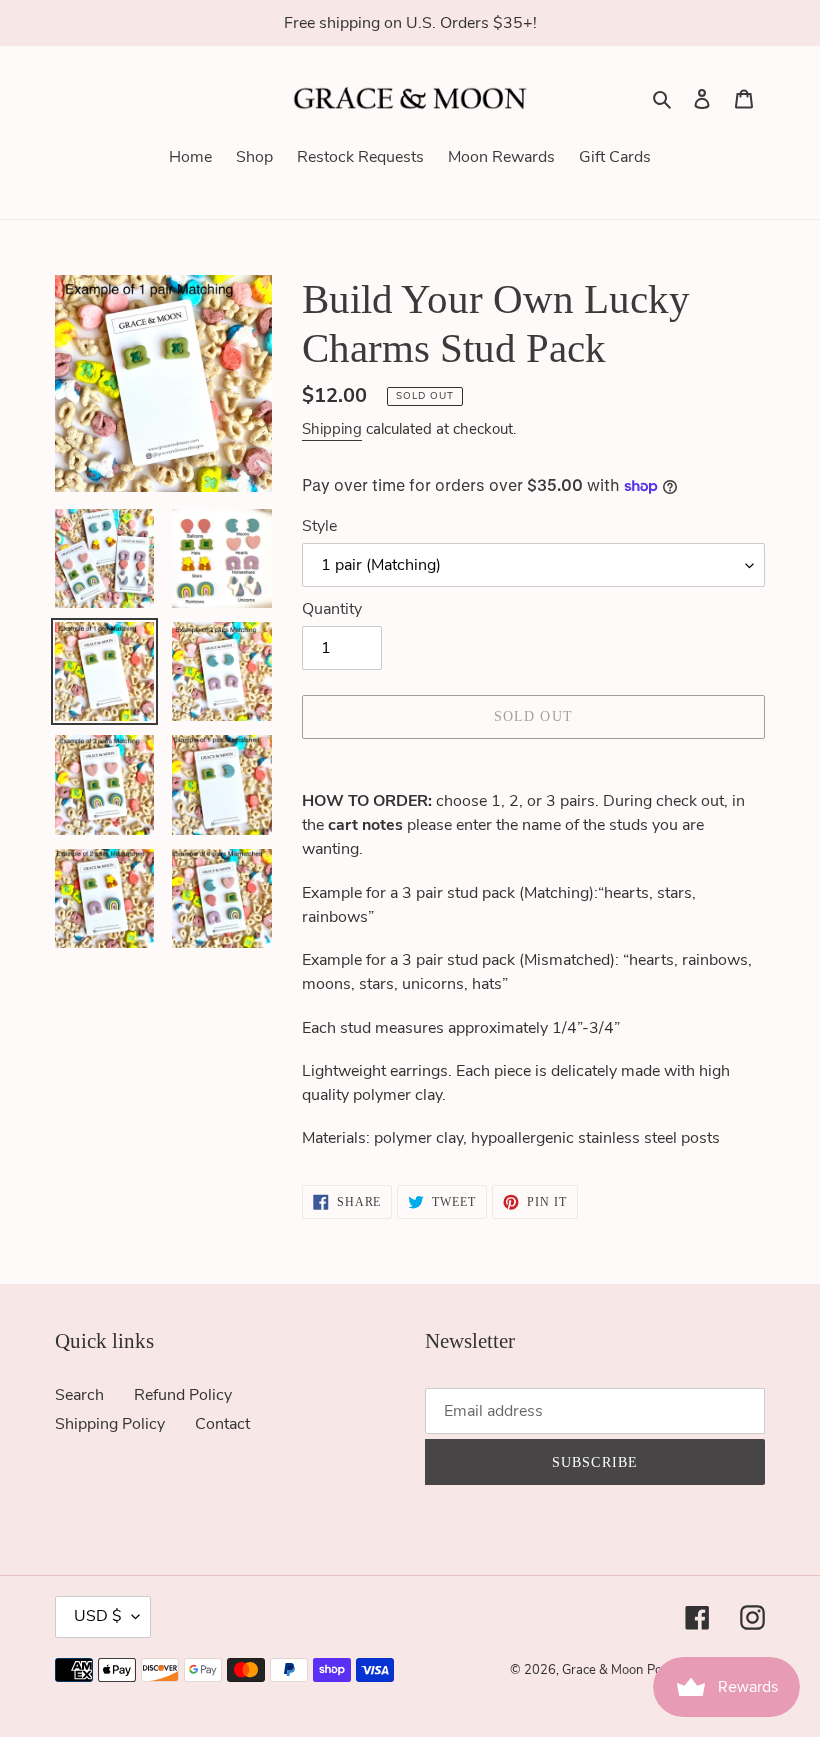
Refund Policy (183, 1395)
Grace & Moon (602, 1670)
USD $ (98, 1616)
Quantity (332, 609)
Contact (222, 1424)
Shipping (332, 429)
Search (79, 1395)
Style (319, 526)
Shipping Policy (110, 1424)
